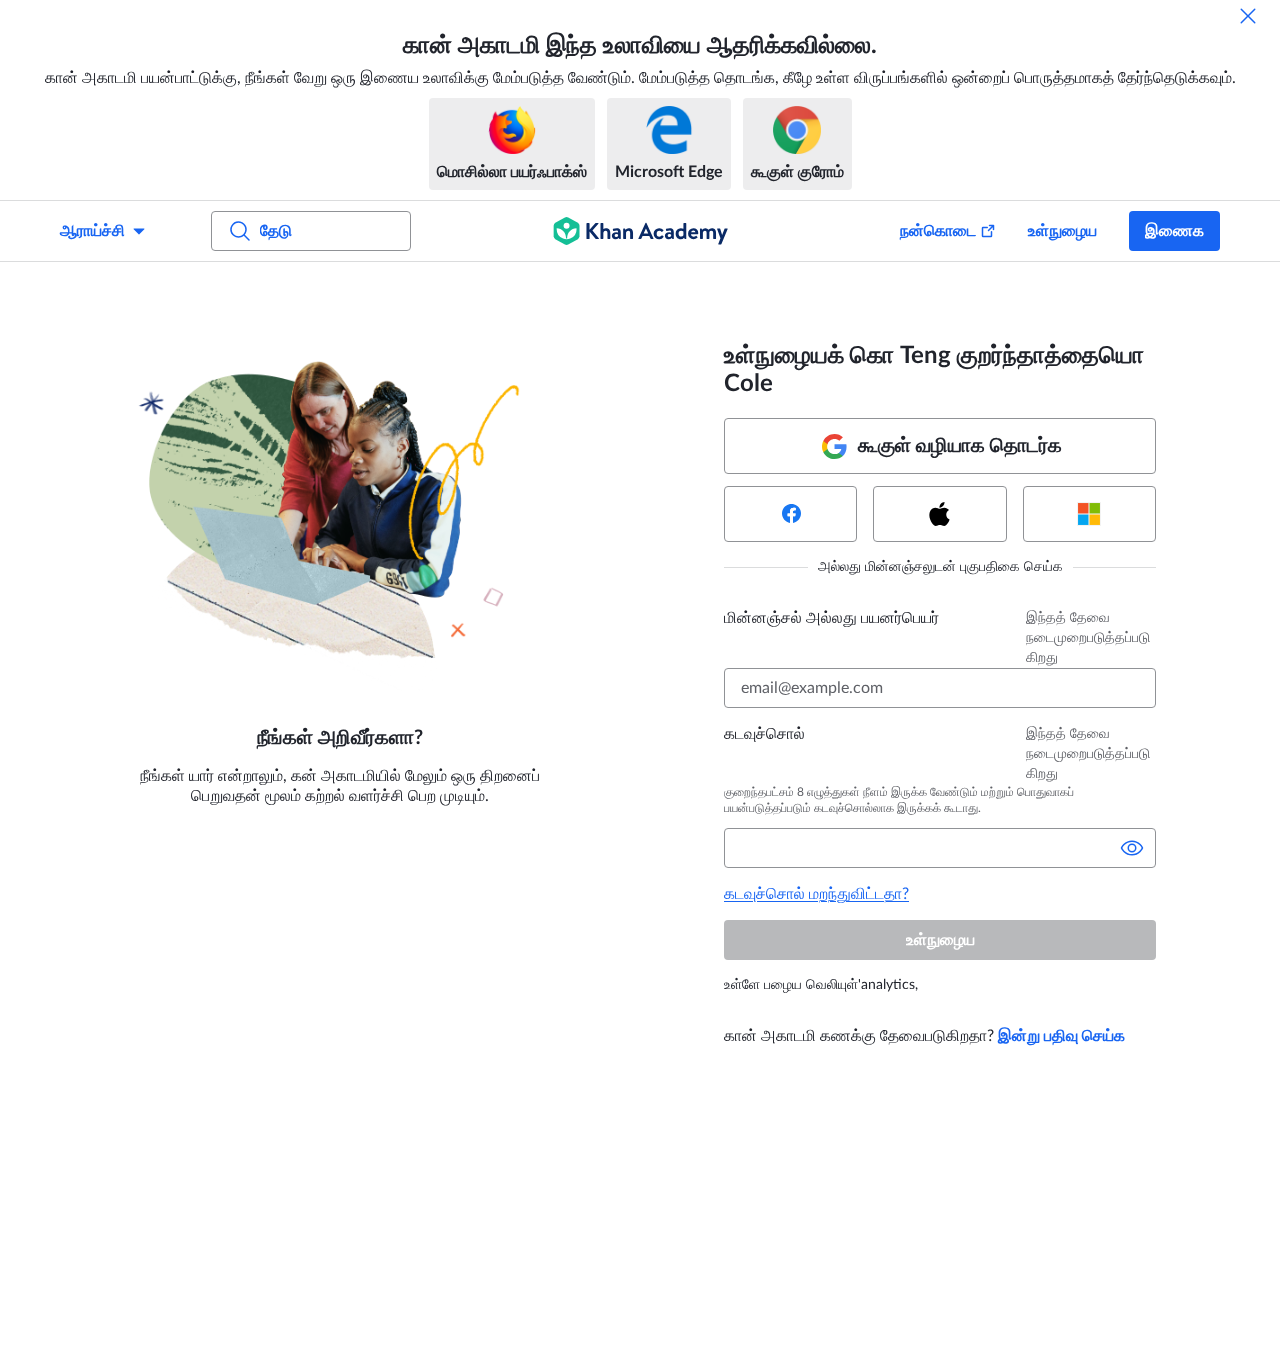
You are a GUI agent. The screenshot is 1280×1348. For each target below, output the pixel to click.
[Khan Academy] (640, 231)
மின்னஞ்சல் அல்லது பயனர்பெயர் (831, 618)
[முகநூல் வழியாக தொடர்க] (790, 514)
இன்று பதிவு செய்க (1061, 1036)
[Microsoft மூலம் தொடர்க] (1089, 514)
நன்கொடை (938, 231)
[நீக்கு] (1248, 16)
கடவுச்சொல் (764, 734)
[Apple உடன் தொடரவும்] (939, 514)
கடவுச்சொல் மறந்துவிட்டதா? (816, 894)
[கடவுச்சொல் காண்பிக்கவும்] (1132, 848)
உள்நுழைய (1062, 231)
